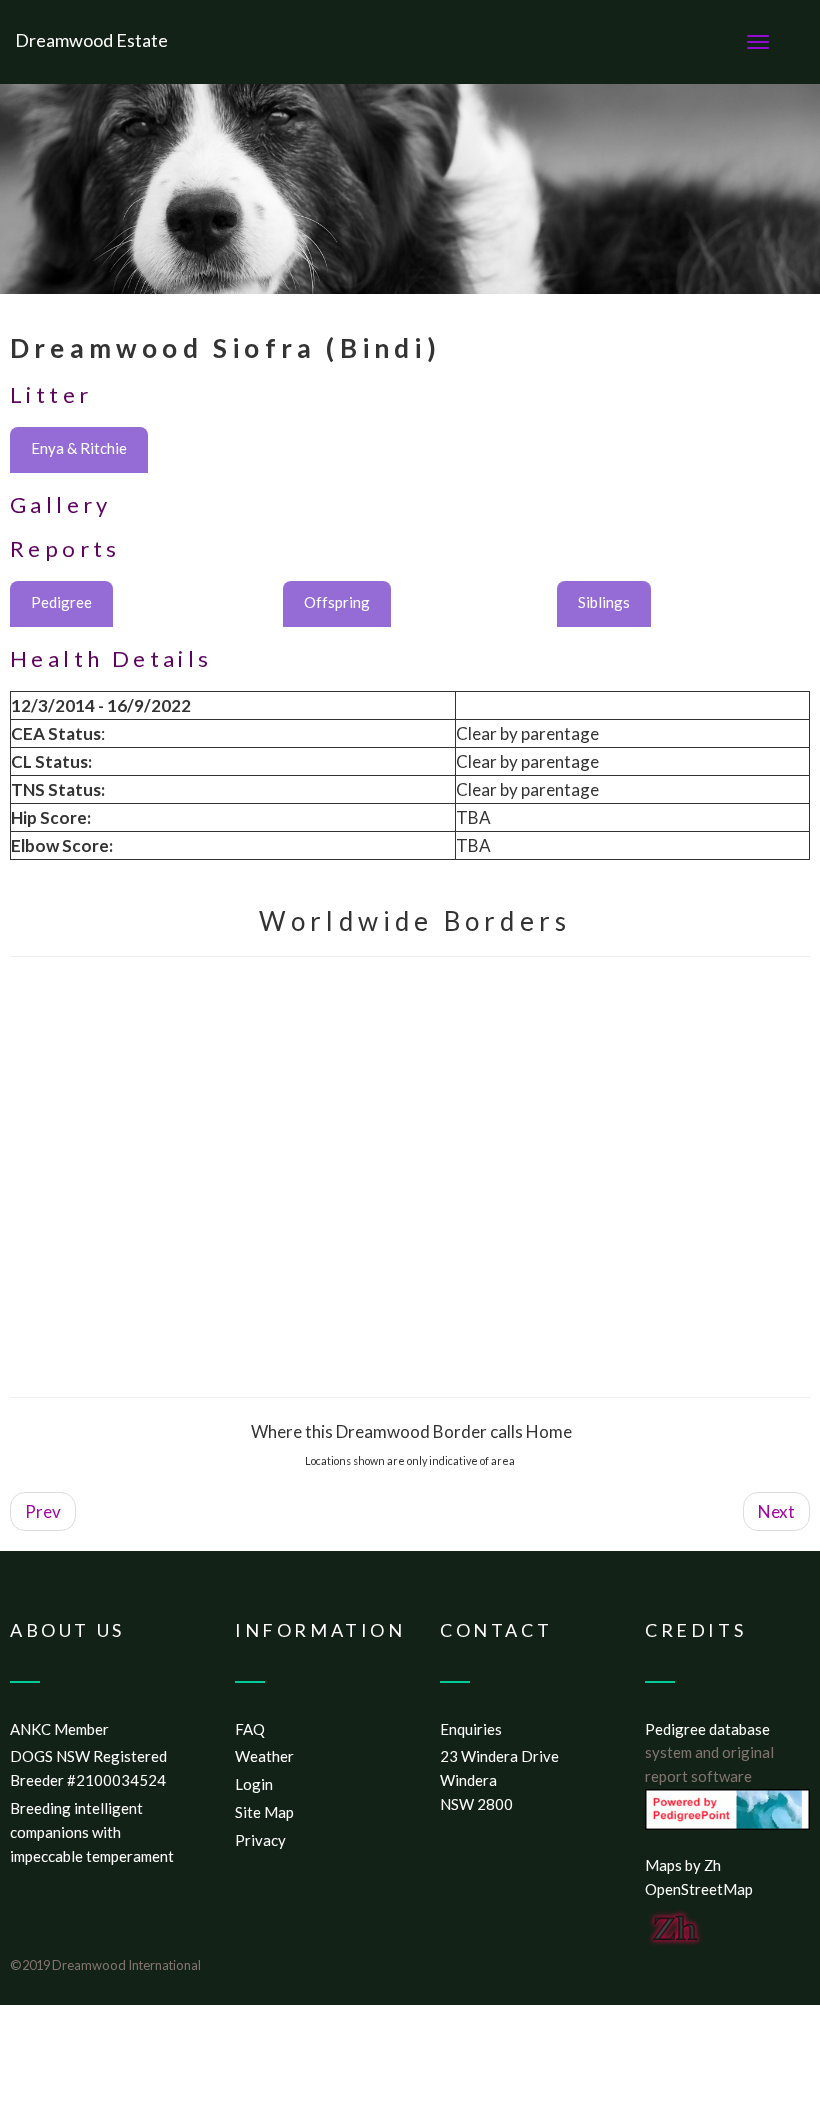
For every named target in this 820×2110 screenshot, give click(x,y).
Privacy (260, 1840)
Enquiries (471, 1729)
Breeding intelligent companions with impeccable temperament (92, 1832)
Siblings (604, 602)
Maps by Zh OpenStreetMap (699, 1877)
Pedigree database (707, 1729)
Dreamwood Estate (91, 40)
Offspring (337, 602)
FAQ (250, 1729)
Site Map (264, 1812)
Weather (264, 1756)
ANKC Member (59, 1729)
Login (254, 1784)
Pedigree (61, 602)
